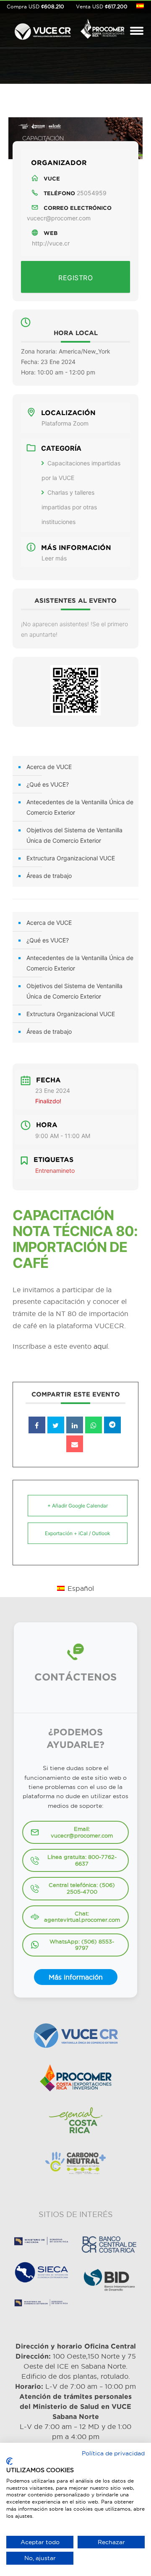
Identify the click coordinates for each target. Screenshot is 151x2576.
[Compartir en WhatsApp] (94, 1425)
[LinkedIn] (75, 1425)
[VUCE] (43, 30)
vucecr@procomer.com (59, 218)
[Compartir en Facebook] (37, 1425)
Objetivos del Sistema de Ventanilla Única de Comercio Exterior (74, 835)
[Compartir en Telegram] (112, 1425)
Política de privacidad (113, 2453)
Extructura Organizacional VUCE (71, 858)
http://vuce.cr (51, 243)
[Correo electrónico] (75, 1444)
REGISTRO (75, 278)
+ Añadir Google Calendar (78, 1506)
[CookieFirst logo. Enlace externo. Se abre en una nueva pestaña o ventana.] (9, 2461)
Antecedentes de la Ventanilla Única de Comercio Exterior (80, 807)
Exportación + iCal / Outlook (78, 1533)
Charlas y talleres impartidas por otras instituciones (69, 507)
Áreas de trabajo (49, 876)
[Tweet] (56, 1425)
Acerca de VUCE (49, 767)
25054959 (92, 193)
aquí (101, 1346)
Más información (76, 1977)
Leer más (54, 558)
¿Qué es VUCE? (48, 784)
